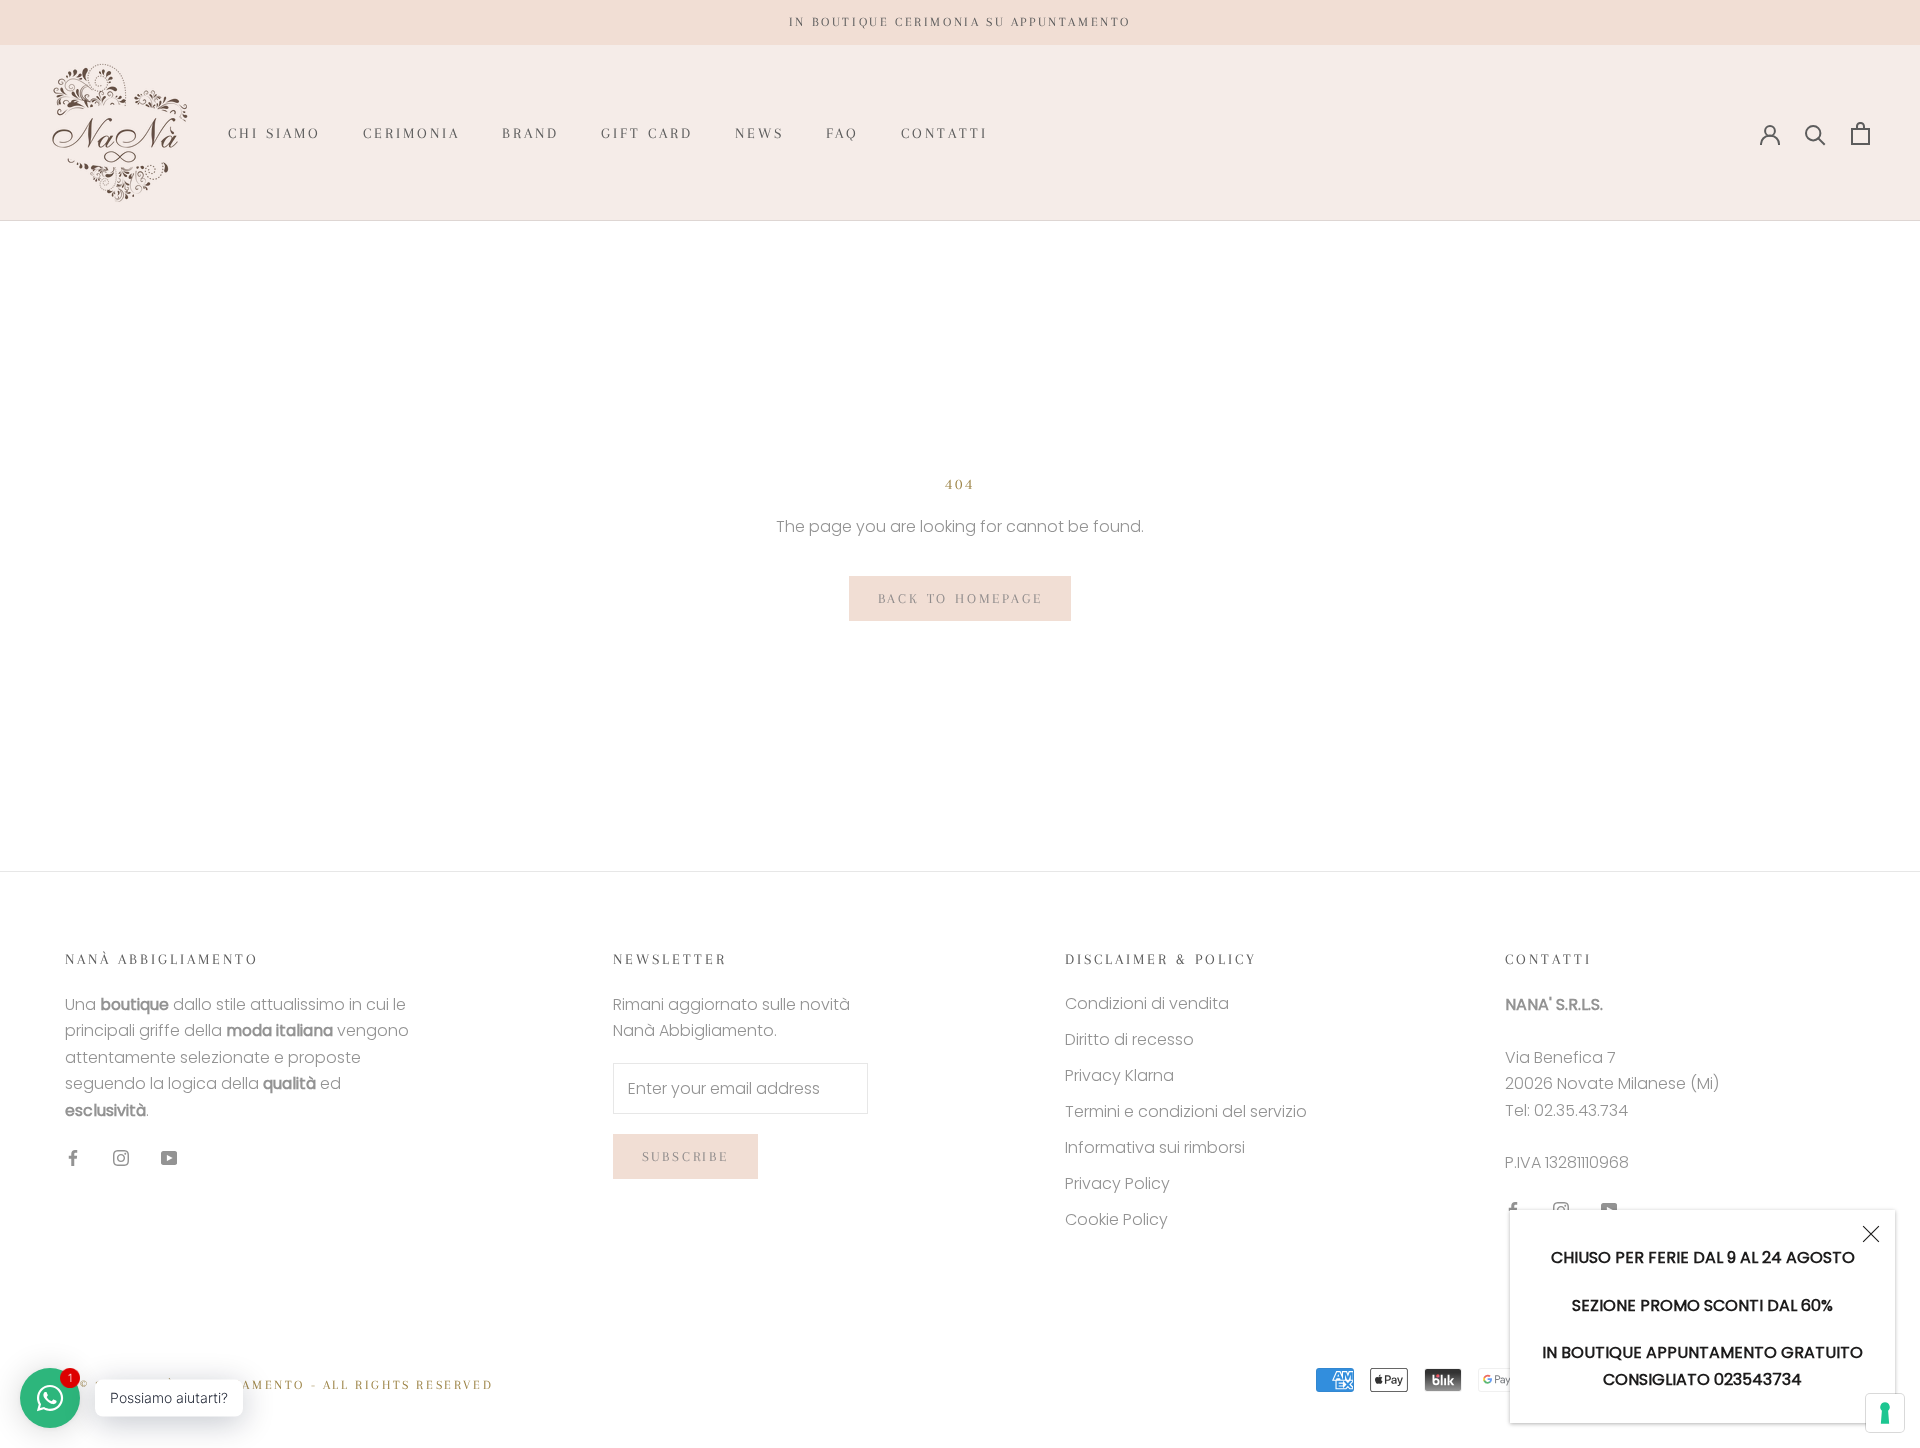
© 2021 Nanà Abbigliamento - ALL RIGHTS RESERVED (286, 1385)
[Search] (1815, 133)
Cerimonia (411, 133)
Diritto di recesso (1129, 1039)
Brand (530, 133)
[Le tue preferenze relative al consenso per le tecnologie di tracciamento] (1885, 1413)
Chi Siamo (274, 133)
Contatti (944, 133)
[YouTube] (169, 1157)
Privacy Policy (1117, 1183)
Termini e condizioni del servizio (1186, 1111)
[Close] (1871, 1234)
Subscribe (685, 1156)
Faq (842, 133)
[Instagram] (121, 1157)
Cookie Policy (1116, 1219)
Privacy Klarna (1119, 1075)
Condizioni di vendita (1147, 1003)
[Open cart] (1860, 133)
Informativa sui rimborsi (1155, 1147)
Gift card (647, 133)
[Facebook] (73, 1157)
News (759, 133)
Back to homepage (960, 598)
